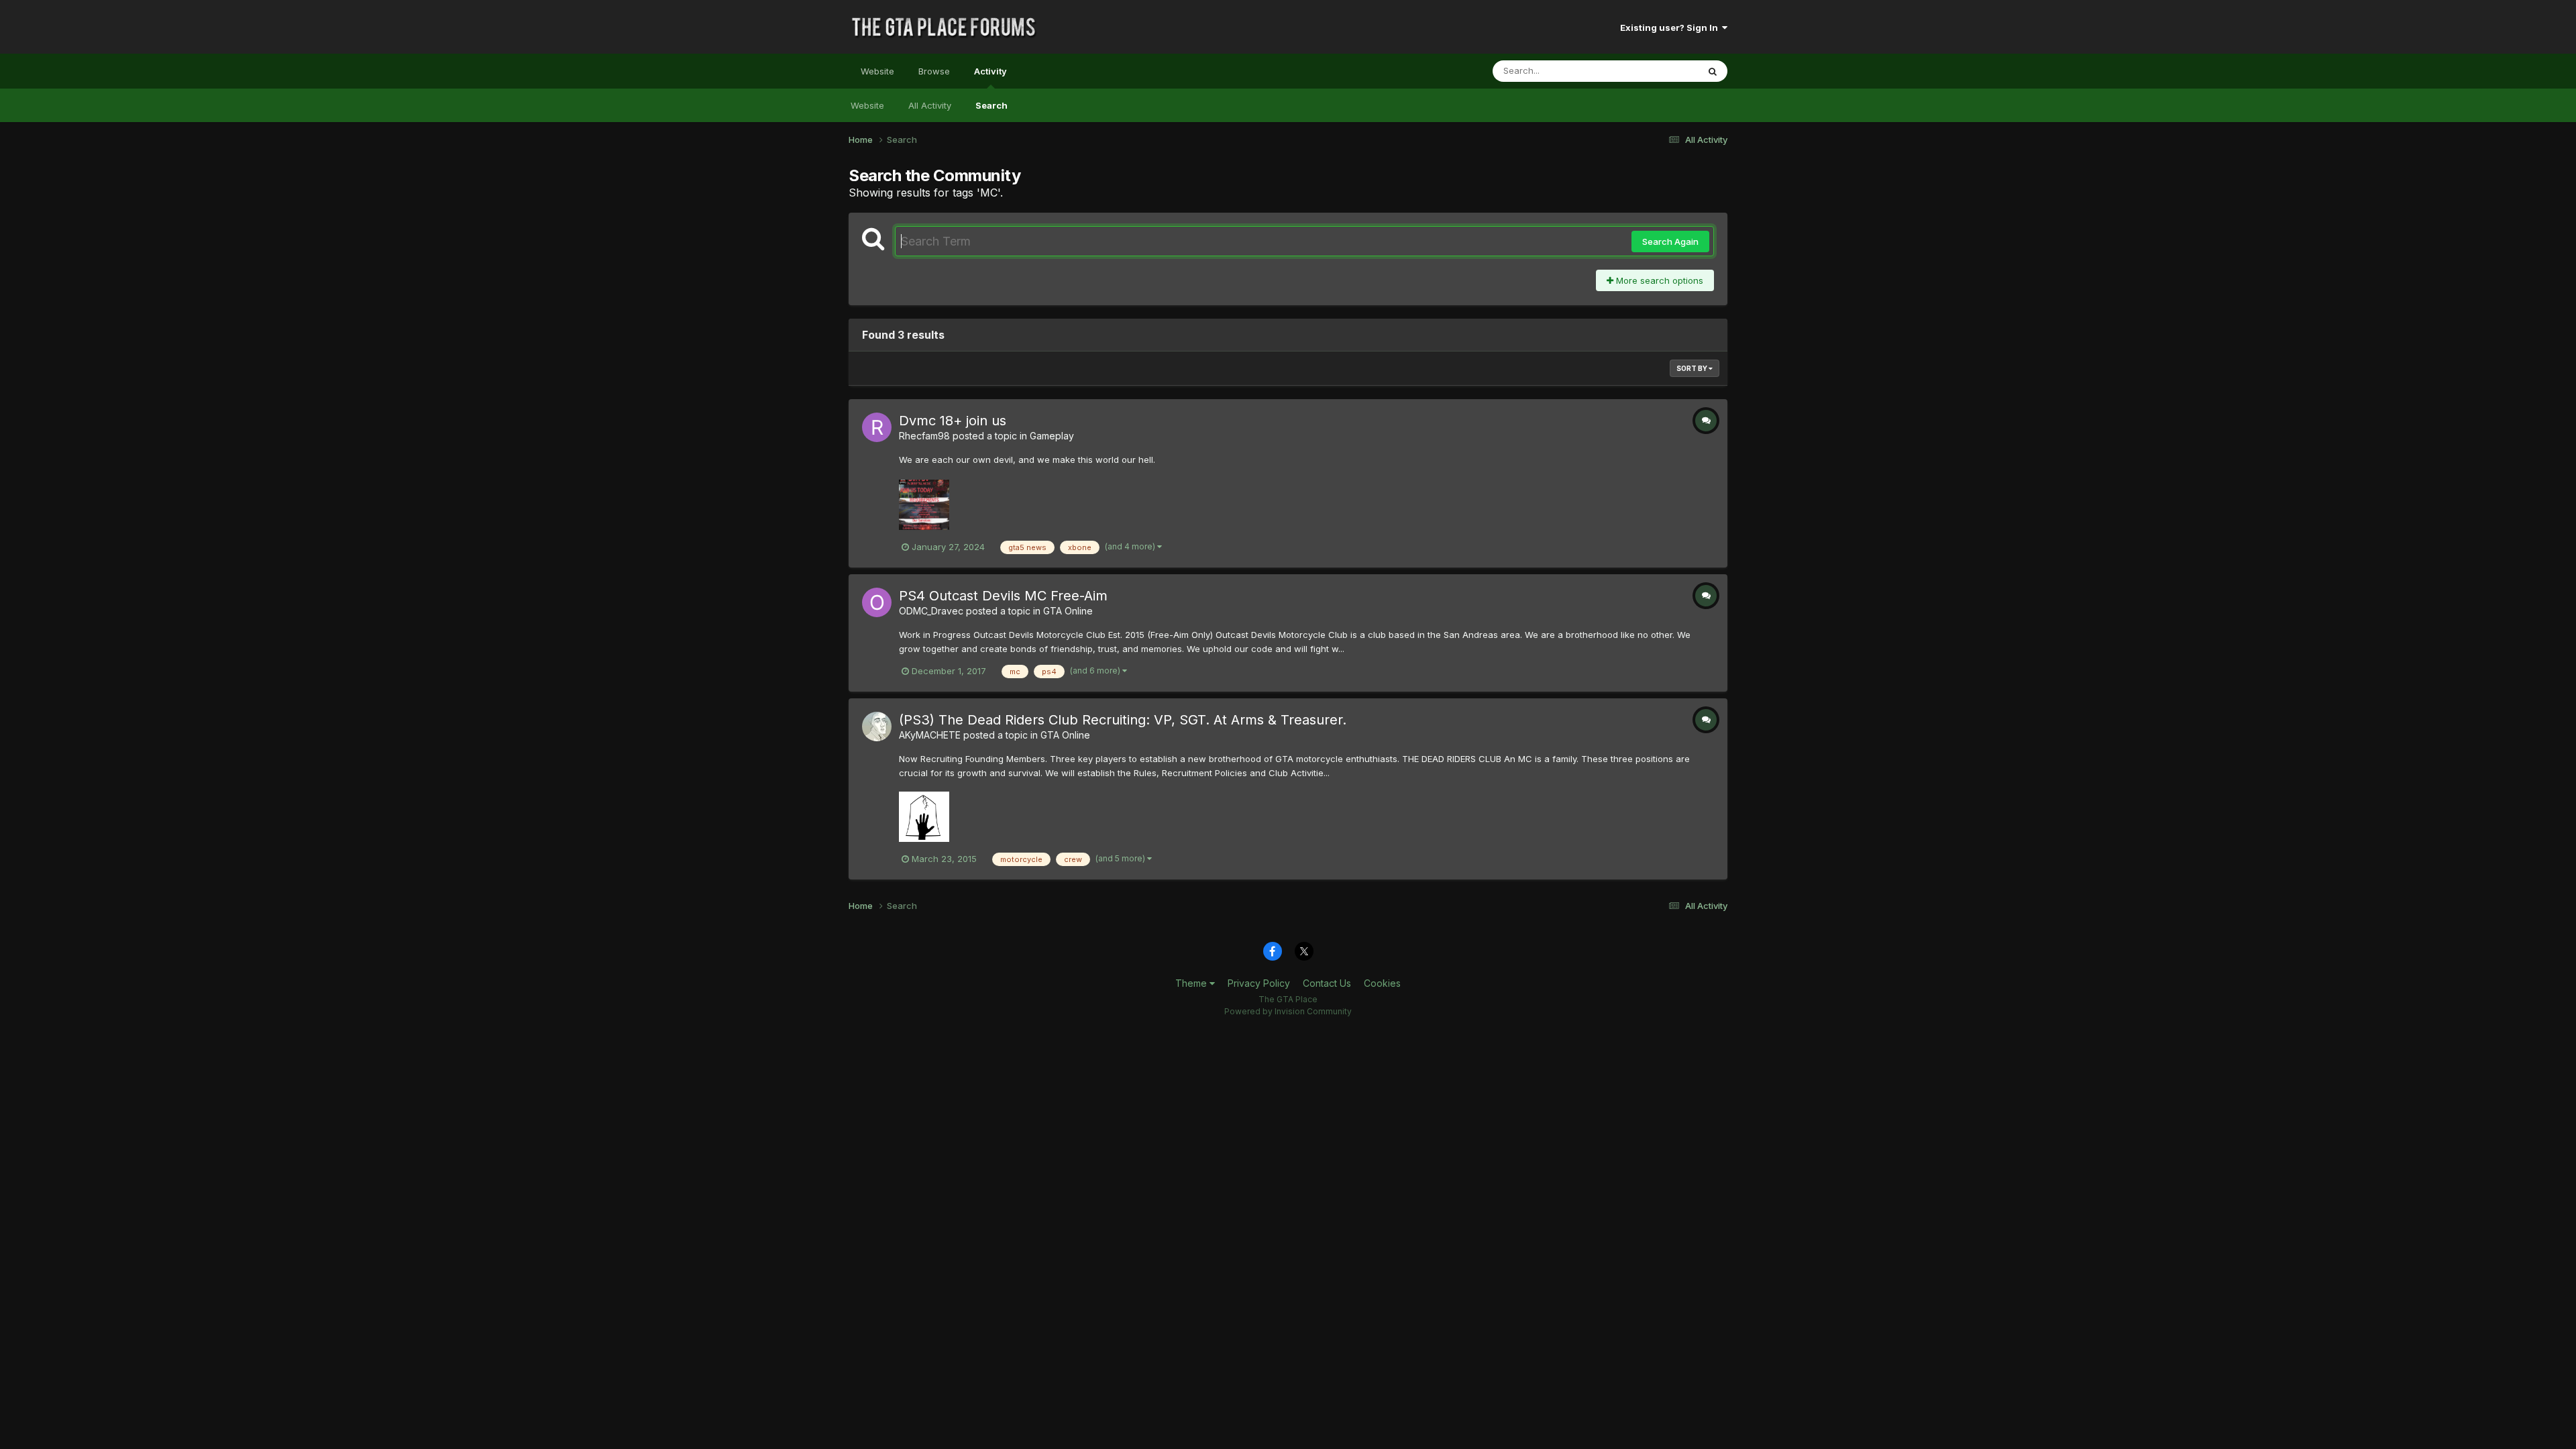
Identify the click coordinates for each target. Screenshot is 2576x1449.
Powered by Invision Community (1288, 1011)
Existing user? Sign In (1671, 28)
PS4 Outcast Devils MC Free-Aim (1003, 596)
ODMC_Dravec (931, 611)
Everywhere (1656, 71)
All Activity (930, 105)
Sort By (1693, 368)
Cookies (1382, 983)
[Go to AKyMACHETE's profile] (877, 727)
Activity (990, 71)
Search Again (1670, 241)
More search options (1658, 280)
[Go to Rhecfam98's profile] (877, 427)
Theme (1192, 983)
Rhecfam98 (924, 436)
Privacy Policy (1259, 983)
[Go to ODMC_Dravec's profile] (877, 602)
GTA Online (1068, 611)
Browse (934, 71)
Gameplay (1052, 436)
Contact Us (1327, 983)
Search (991, 105)
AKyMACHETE (930, 735)
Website (877, 71)
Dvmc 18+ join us (953, 421)
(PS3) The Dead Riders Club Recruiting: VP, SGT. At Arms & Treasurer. (1123, 720)
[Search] (1713, 71)
